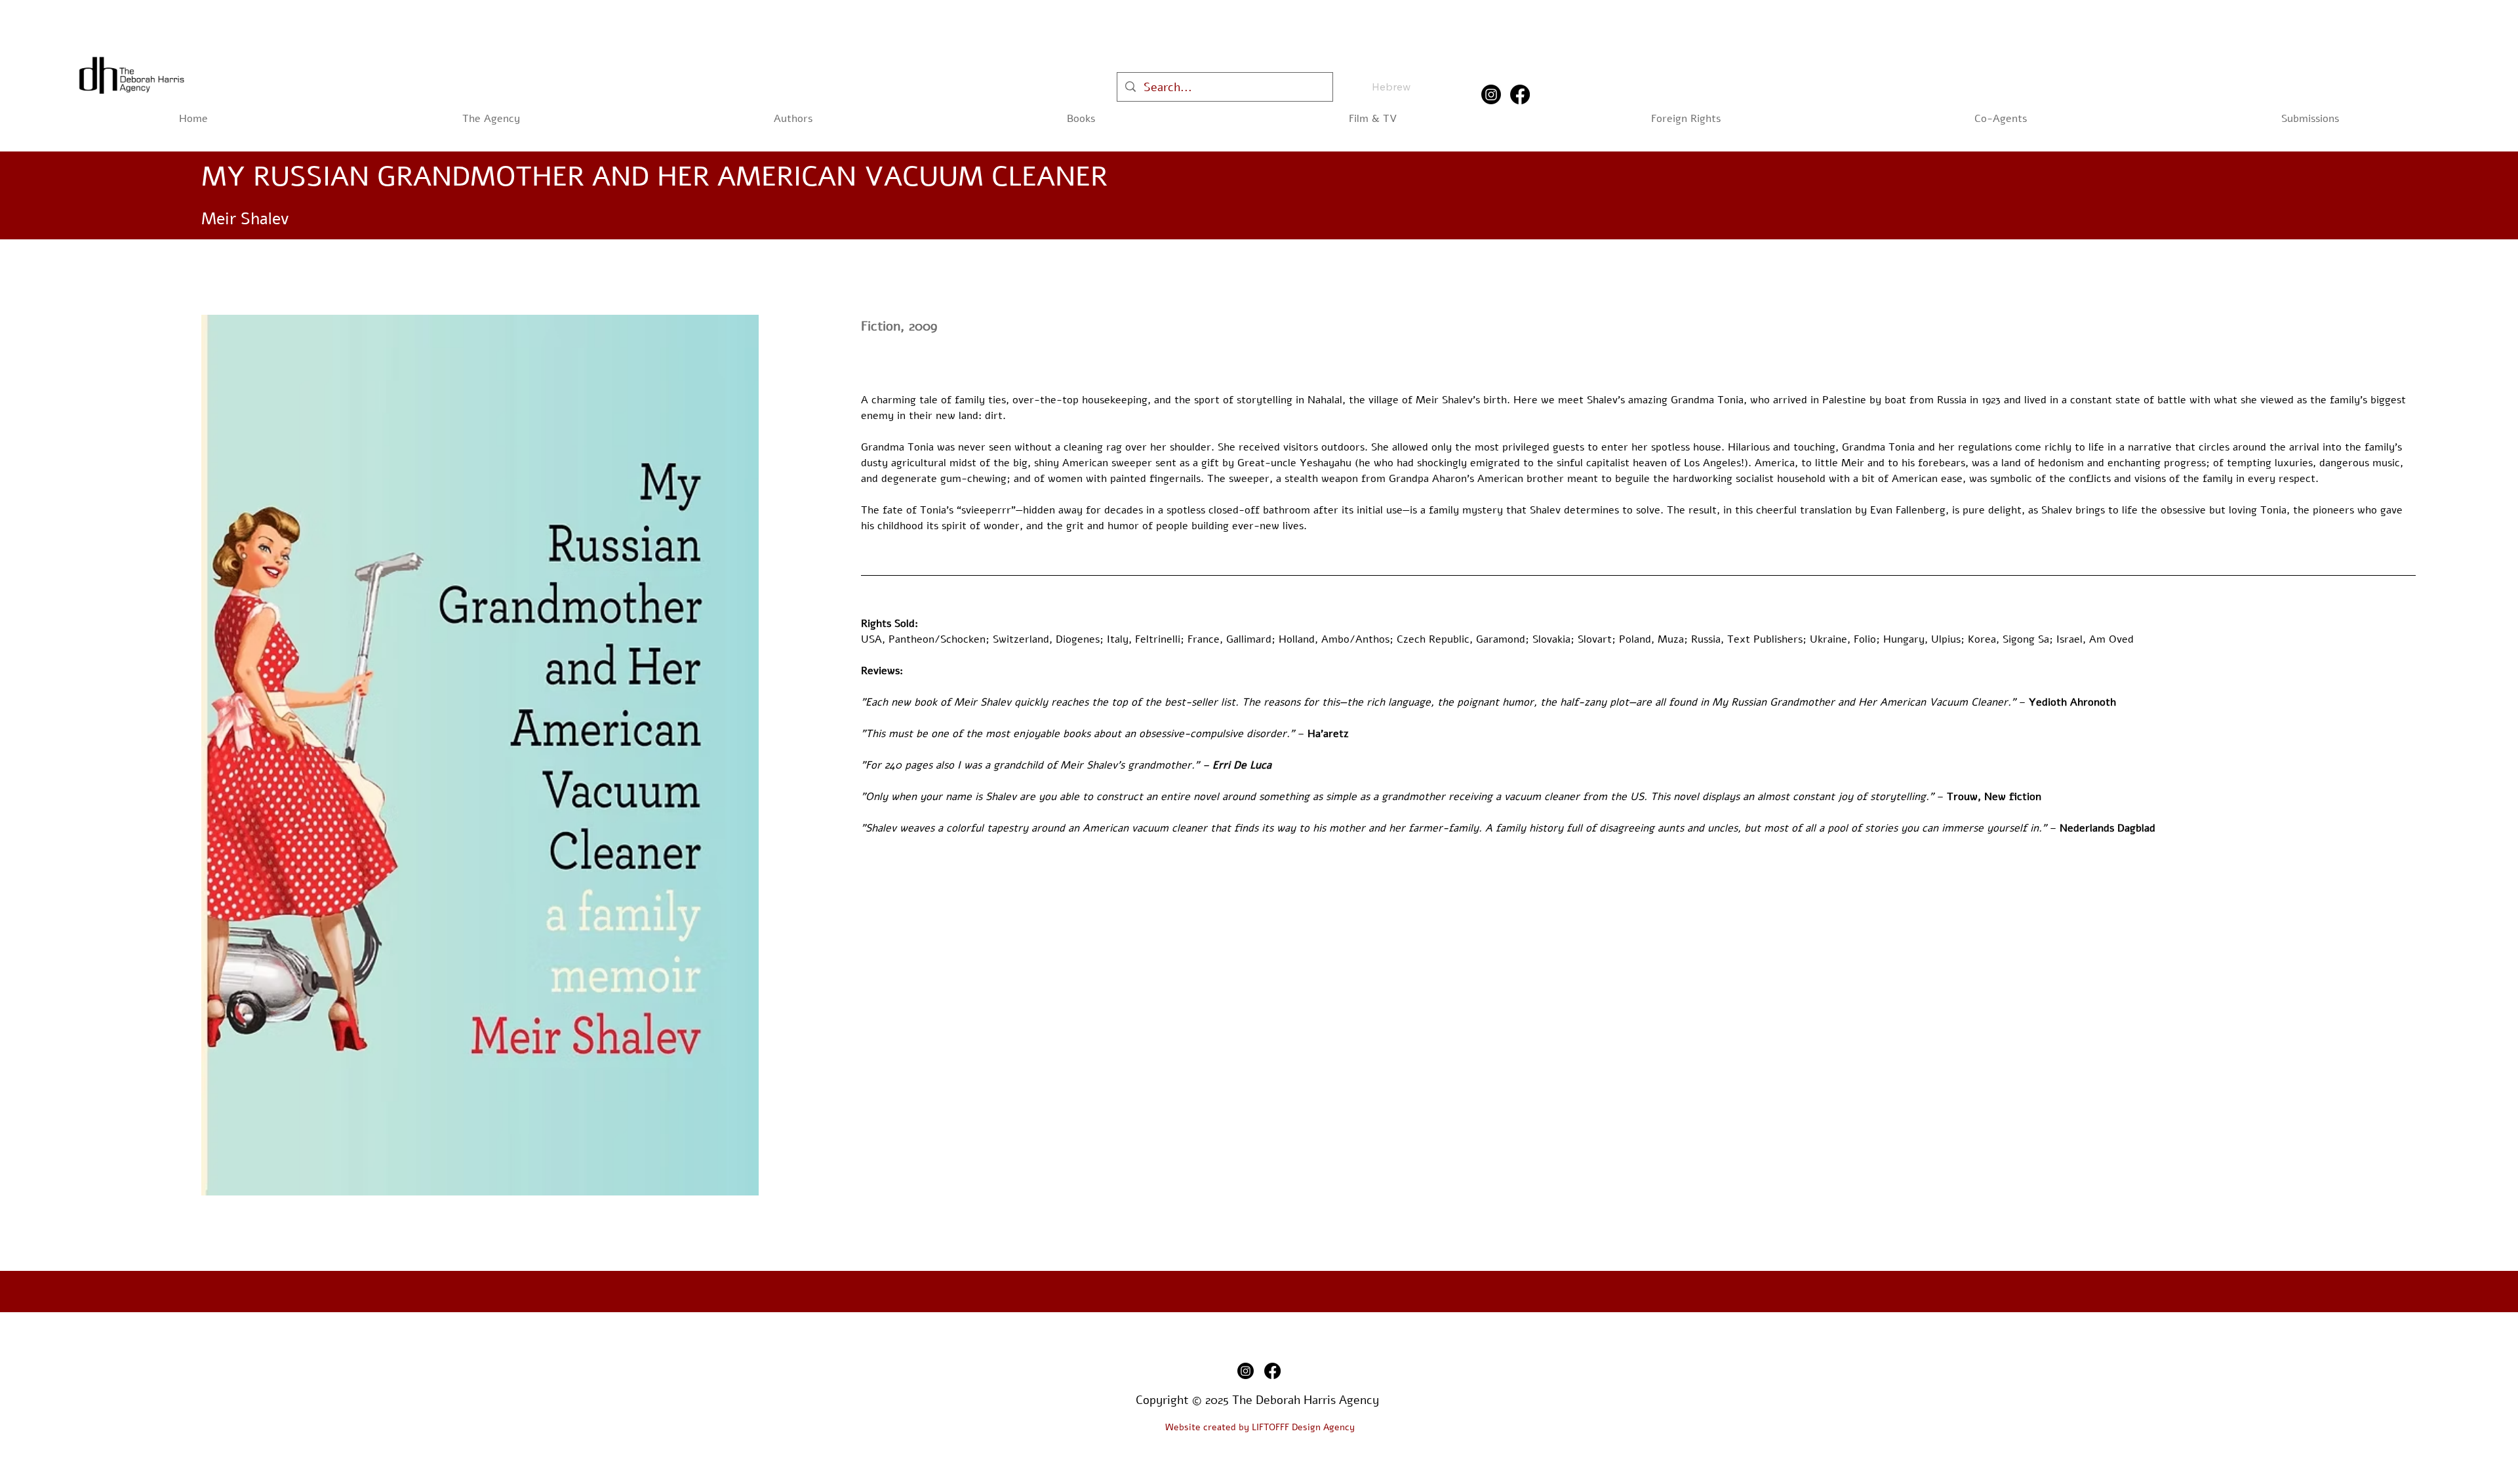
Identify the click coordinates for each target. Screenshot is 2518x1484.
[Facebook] (1520, 94)
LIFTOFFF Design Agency (1303, 1427)
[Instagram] (1491, 94)
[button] (1081, 119)
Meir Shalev (245, 219)
